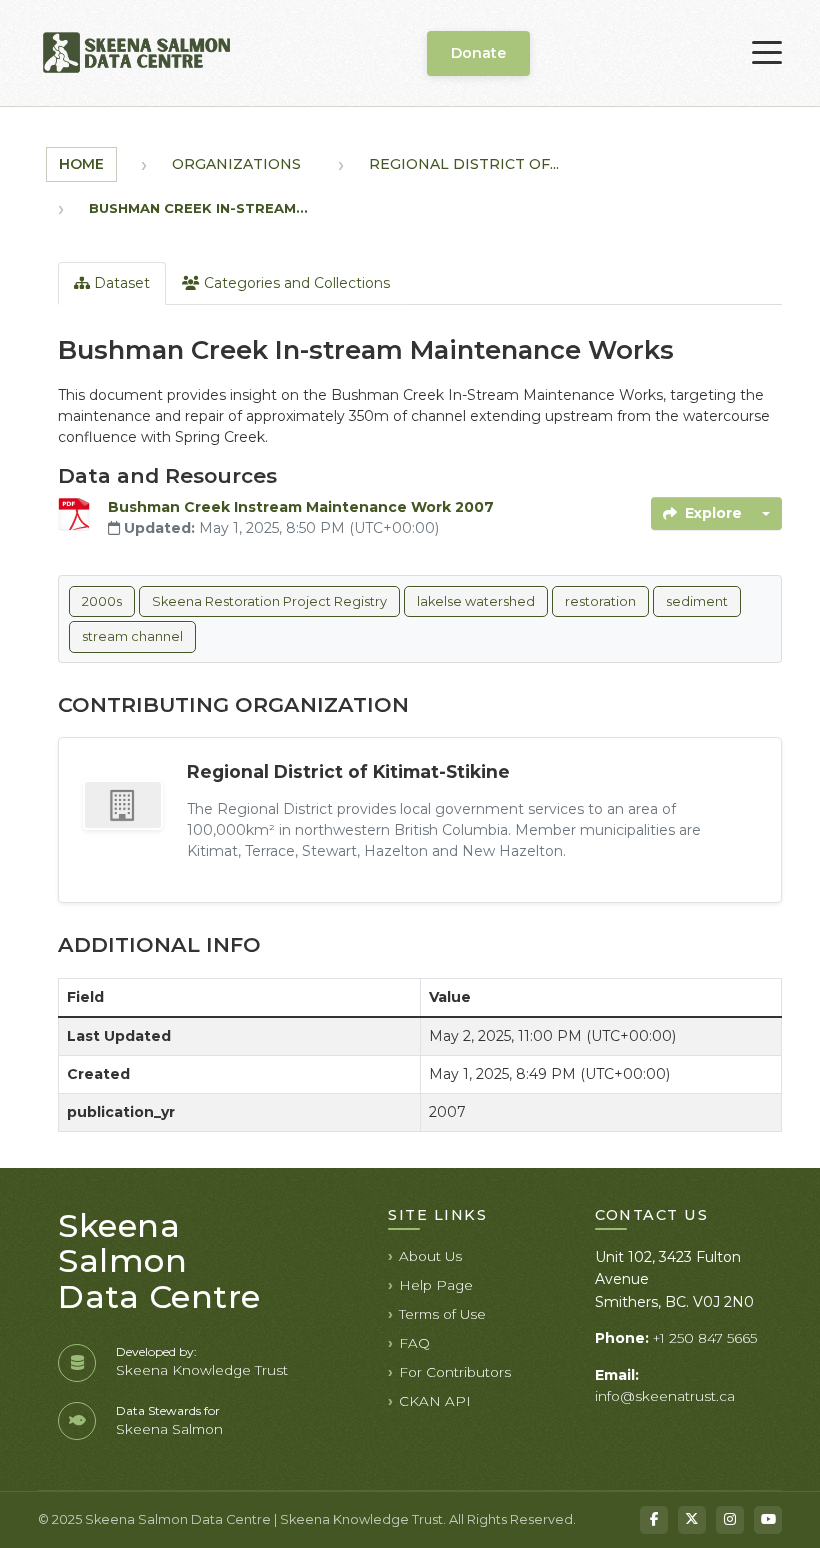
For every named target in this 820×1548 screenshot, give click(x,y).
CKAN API (435, 1401)
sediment (697, 601)
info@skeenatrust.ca (665, 1396)
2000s (102, 601)
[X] (692, 1520)
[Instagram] (730, 1520)
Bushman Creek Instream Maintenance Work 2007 (301, 507)
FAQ (414, 1343)
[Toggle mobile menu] (767, 53)
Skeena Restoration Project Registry (269, 601)
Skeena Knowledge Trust (202, 1370)
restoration (600, 601)
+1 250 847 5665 (705, 1338)
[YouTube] (768, 1520)
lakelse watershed (476, 601)
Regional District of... (464, 164)
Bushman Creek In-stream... (198, 208)
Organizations (236, 164)
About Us (430, 1256)
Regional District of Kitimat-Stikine (348, 771)
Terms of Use (442, 1314)
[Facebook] (654, 1520)
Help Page (436, 1285)
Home (81, 164)
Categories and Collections (295, 283)
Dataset (120, 283)
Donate (478, 53)
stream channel (132, 636)
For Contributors (455, 1372)
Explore (713, 513)
